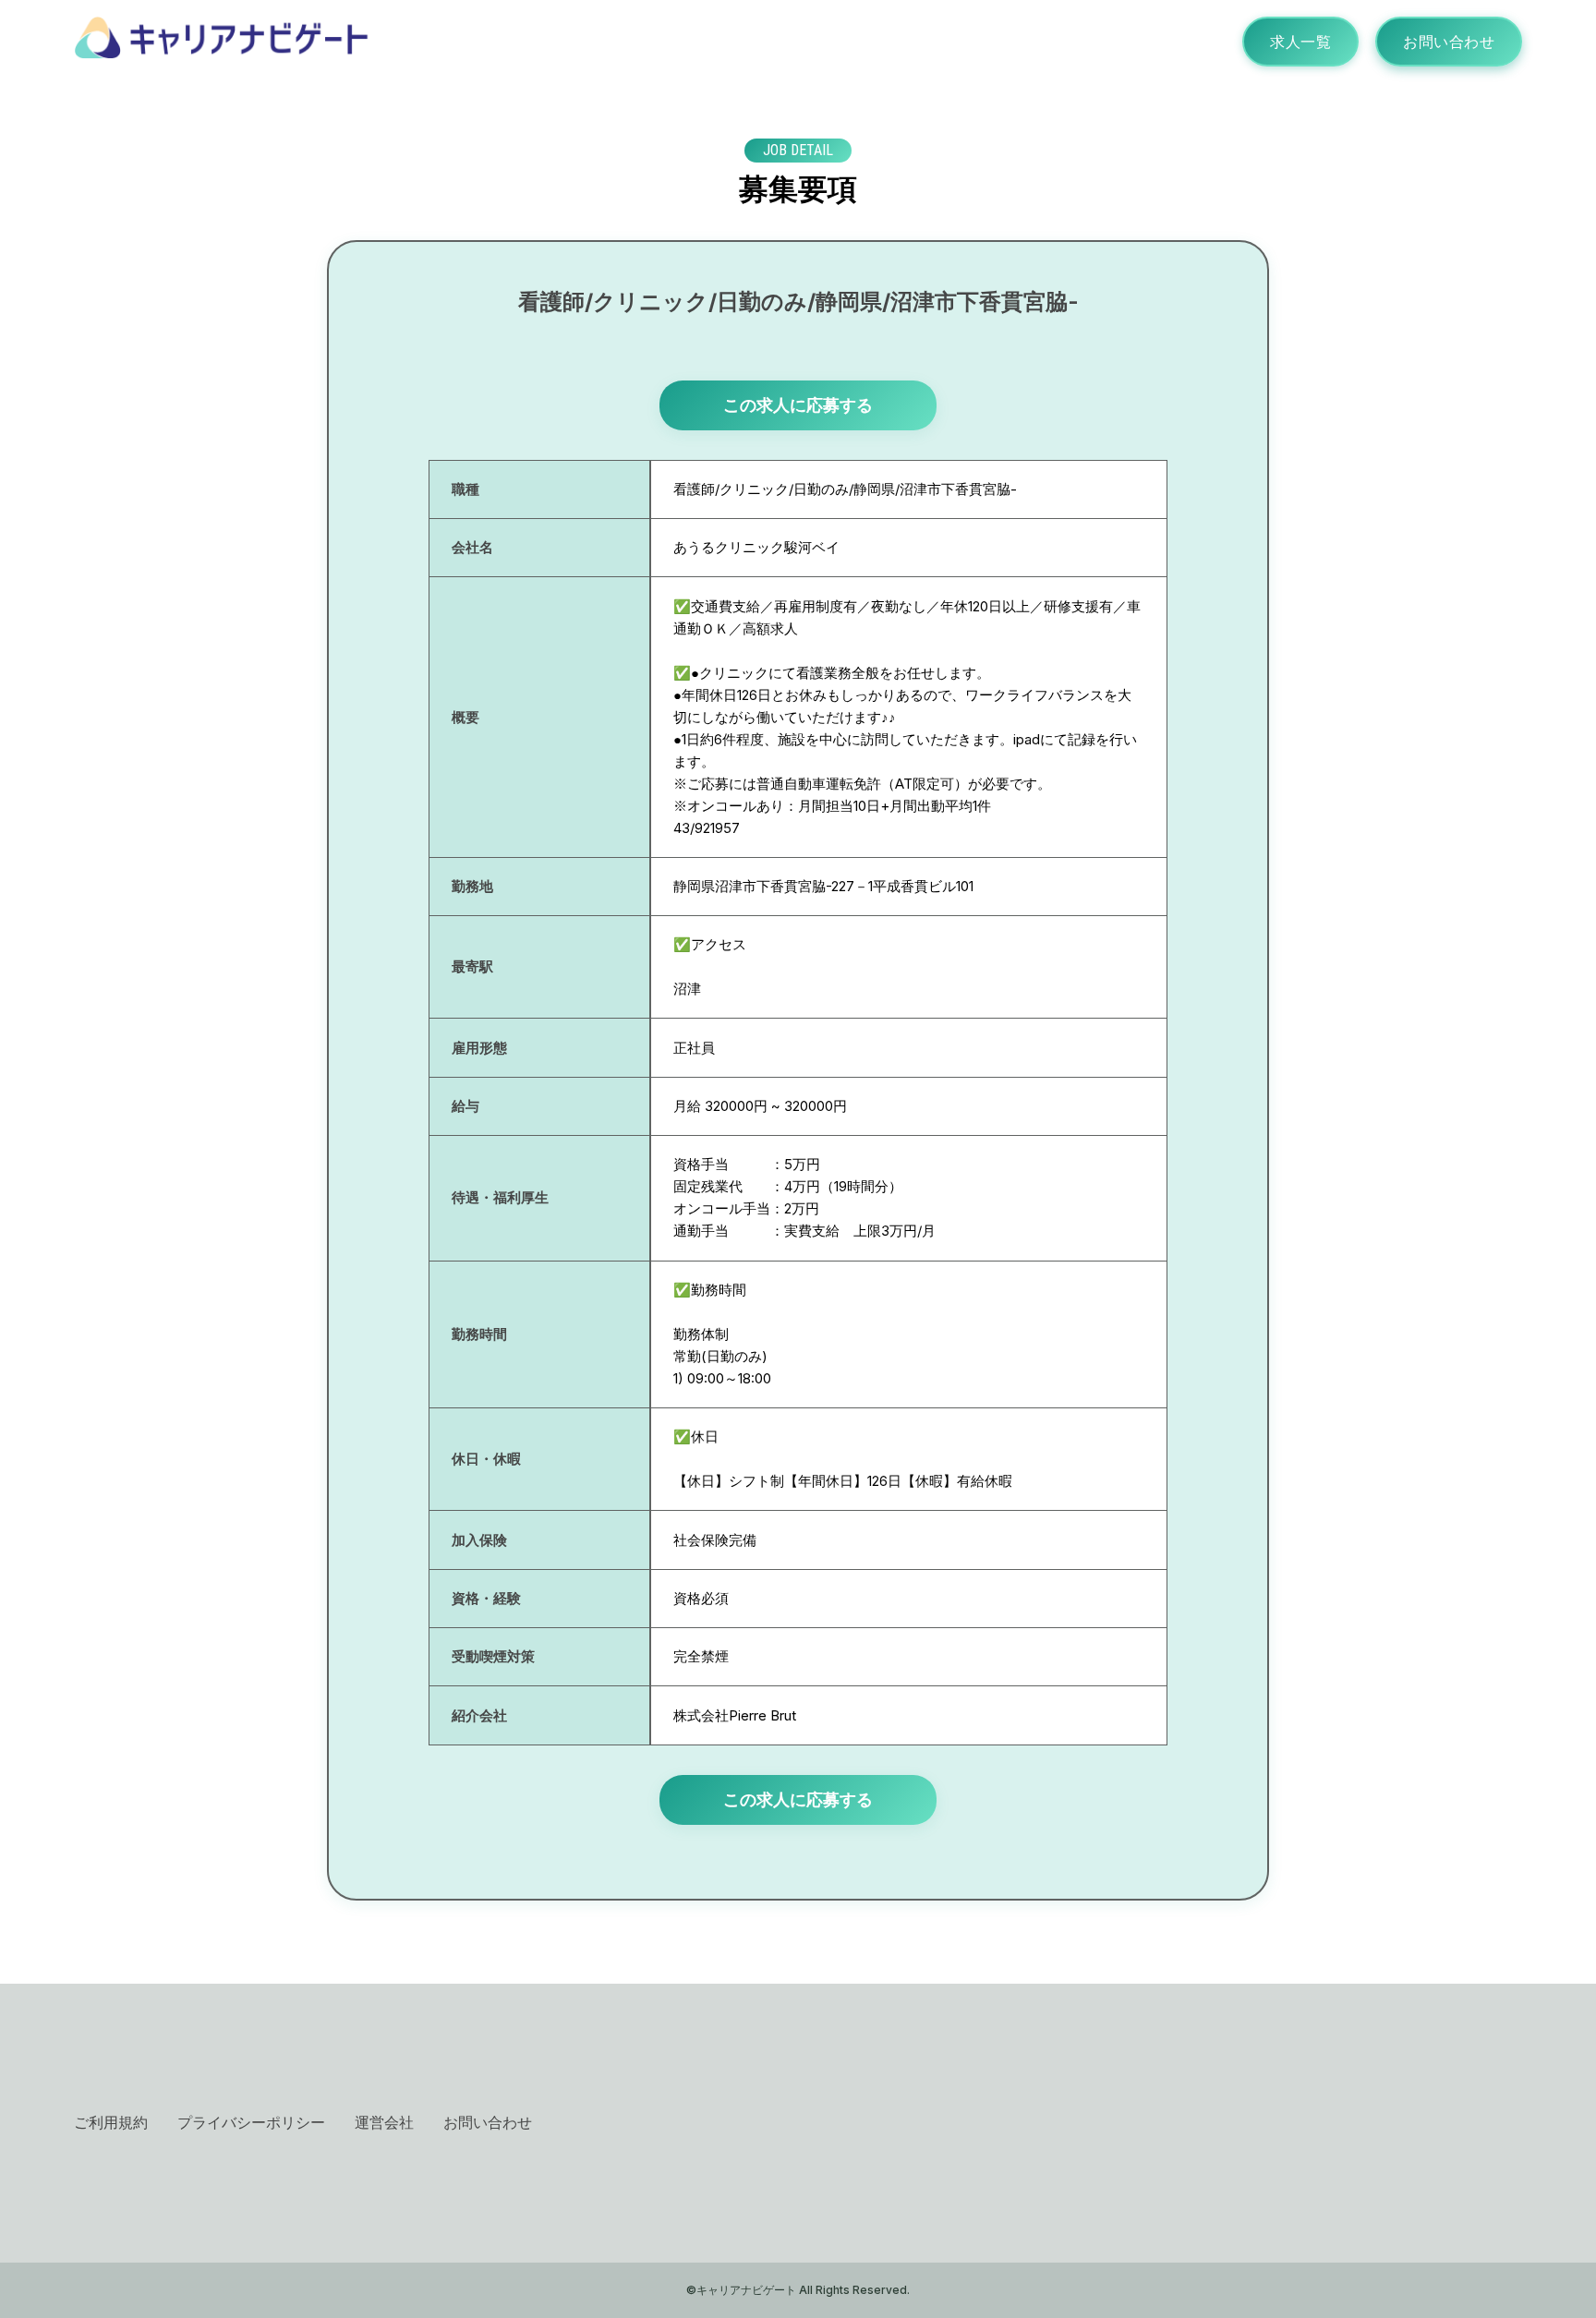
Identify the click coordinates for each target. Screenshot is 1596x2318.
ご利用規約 (111, 2122)
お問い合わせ (1449, 42)
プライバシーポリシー (251, 2122)
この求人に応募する (798, 405)
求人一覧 (1300, 42)
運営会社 (384, 2122)
